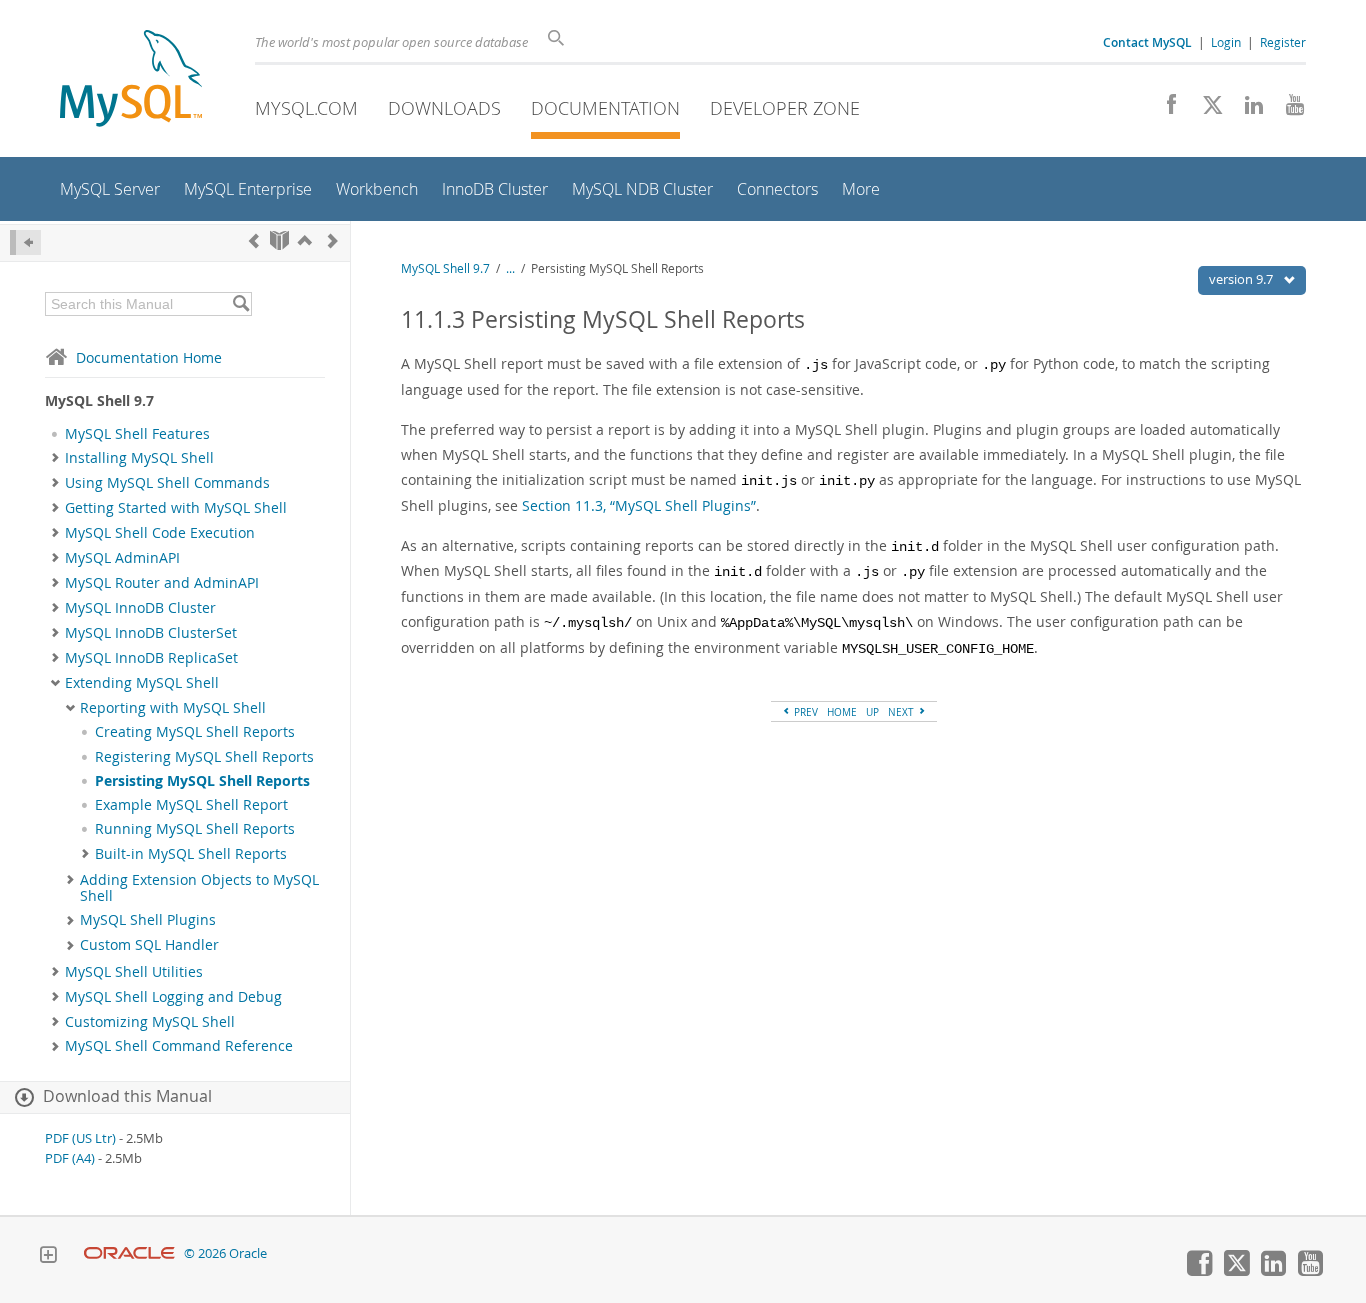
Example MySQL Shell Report (191, 805)
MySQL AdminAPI (122, 558)
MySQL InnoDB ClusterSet (151, 633)
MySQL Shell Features (137, 434)
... (510, 268)
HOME (842, 712)
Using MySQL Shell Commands (167, 483)
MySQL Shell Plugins (148, 920)
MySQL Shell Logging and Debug (173, 997)
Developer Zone (785, 108)
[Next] (333, 240)
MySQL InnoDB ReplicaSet (151, 658)
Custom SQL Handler (149, 945)
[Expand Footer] (48, 1257)
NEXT (902, 712)
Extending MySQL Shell (142, 683)
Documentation (605, 108)
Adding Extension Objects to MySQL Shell (199, 888)
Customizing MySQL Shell (150, 1022)
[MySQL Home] (131, 80)
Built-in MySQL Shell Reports (191, 854)
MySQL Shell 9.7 (445, 268)
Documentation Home (149, 357)
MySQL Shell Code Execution (160, 533)
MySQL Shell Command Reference (179, 1046)
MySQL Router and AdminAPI (162, 583)
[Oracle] (129, 1253)
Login (1226, 42)
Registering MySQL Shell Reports (204, 757)
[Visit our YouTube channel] (1287, 110)
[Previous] (254, 240)
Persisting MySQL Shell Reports (202, 781)
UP (872, 712)
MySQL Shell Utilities (134, 972)
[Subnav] (55, 458)
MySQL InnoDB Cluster (140, 608)
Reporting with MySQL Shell (173, 708)
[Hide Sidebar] (25, 242)
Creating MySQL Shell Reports (195, 732)
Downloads (444, 108)
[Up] (305, 240)
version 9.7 (1242, 279)
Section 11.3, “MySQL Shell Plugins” (639, 505)
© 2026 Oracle (225, 1253)
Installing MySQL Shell (139, 458)
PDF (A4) (70, 1158)
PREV (804, 712)
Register (1283, 42)
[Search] (240, 304)
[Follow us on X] (1205, 110)
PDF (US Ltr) (80, 1138)
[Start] (279, 240)
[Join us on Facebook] (1164, 110)
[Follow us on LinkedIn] (1246, 110)
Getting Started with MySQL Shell (176, 508)
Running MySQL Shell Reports (195, 829)
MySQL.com (306, 108)
